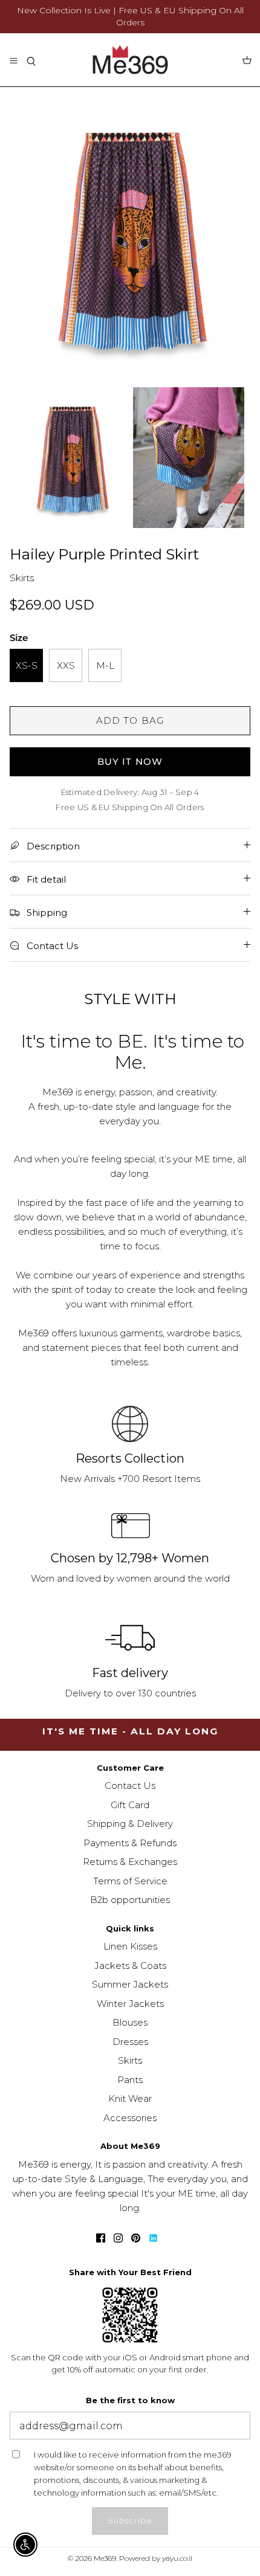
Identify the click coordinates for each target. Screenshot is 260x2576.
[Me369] (130, 60)
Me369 (105, 2558)
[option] (130, 237)
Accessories (130, 2118)
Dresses (130, 2042)
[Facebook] (101, 2238)
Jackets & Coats (130, 1966)
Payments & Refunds (130, 1843)
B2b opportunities (130, 1900)
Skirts (130, 2060)
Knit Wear (130, 2098)
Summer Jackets (130, 1984)
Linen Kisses (130, 1946)
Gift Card (130, 1805)
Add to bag (130, 720)
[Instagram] (118, 2238)
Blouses (130, 2022)
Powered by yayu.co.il (156, 2558)
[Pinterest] (136, 2238)
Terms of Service (130, 1881)
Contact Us (130, 1785)
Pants (130, 2080)
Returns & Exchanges (130, 1862)
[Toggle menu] (13, 60)
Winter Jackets (130, 2004)
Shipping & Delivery (130, 1824)
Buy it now (130, 762)
